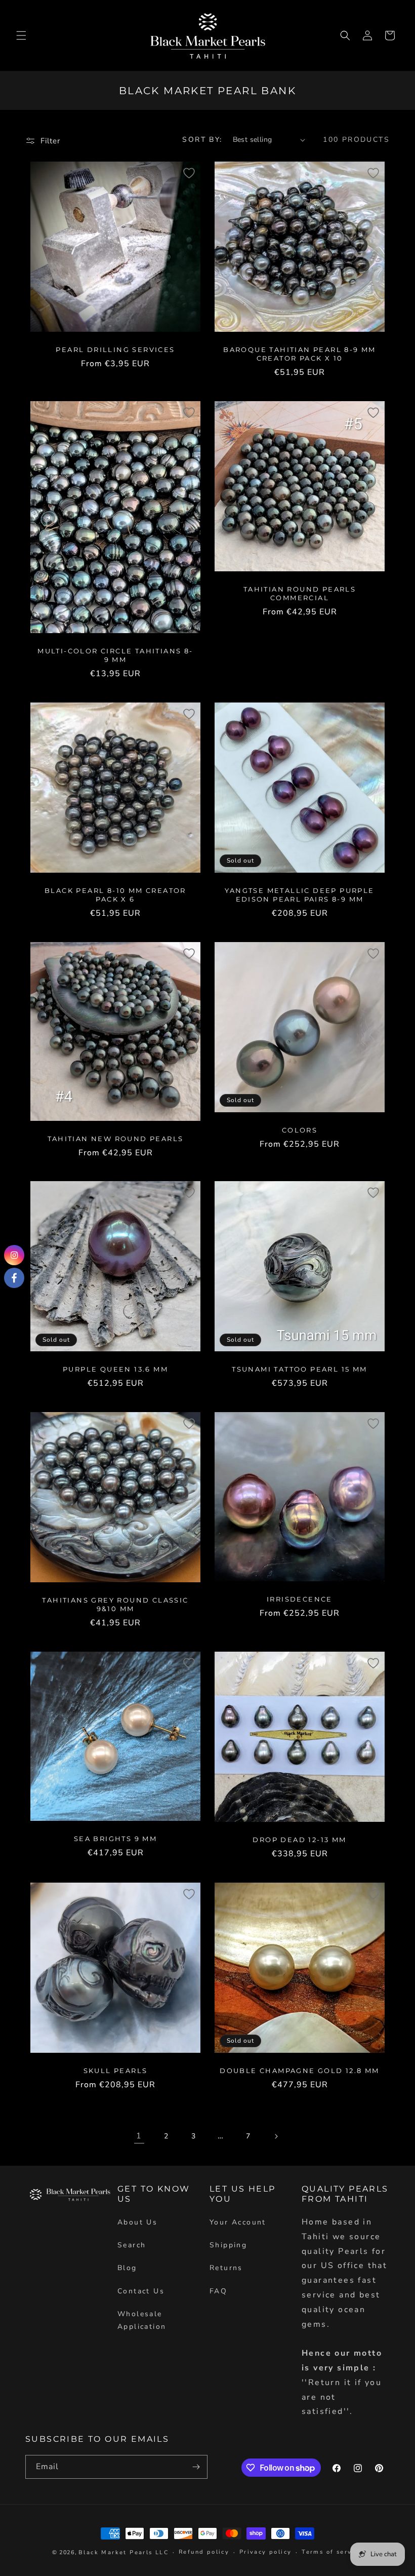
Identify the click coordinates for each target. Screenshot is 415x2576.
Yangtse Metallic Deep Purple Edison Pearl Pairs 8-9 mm (299, 895)
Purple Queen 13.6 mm (115, 1369)
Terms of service (332, 2552)
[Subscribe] (196, 2467)
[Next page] (276, 2136)
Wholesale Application (142, 2320)
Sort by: (202, 140)
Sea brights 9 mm (115, 1839)
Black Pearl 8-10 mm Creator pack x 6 (115, 895)
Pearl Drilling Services (115, 349)
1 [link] (139, 2136)
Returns (226, 2268)
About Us (137, 2222)
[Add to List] (189, 173)
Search (132, 2245)
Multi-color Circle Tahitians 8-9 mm (115, 655)
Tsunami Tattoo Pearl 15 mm (299, 1370)
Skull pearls (116, 2071)
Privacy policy (266, 2552)
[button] (21, 35)
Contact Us (141, 2291)
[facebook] (14, 1278)
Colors (300, 1130)
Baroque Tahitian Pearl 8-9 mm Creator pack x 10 (300, 354)
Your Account (238, 2222)
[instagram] (14, 1255)
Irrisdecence (300, 1599)
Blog (127, 2268)
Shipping (228, 2245)
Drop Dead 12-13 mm (299, 1840)
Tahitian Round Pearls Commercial (300, 593)
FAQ (218, 2291)
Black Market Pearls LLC (123, 2552)
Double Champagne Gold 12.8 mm (300, 2071)
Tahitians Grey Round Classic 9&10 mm (115, 1605)
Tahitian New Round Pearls (116, 1138)
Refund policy (204, 2552)
